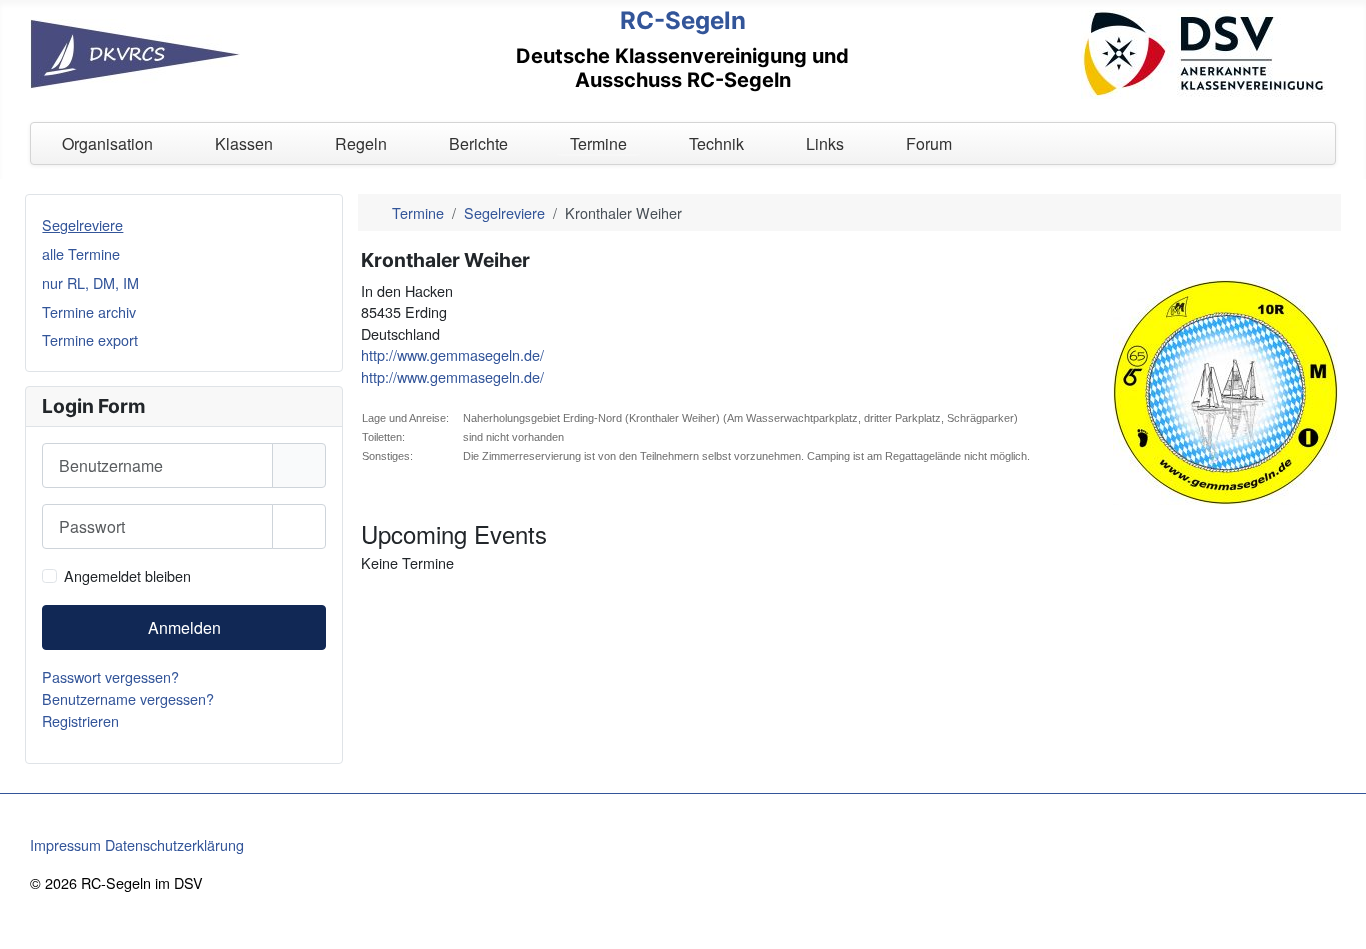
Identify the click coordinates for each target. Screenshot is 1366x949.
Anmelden (184, 627)
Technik (716, 143)
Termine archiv (89, 311)
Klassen (244, 143)
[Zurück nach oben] (1333, 914)
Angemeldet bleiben (127, 575)
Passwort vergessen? (110, 676)
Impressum (65, 844)
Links (825, 143)
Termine (598, 143)
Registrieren (82, 720)
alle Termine (81, 253)
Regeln (361, 143)
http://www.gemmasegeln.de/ (452, 354)
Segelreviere (82, 224)
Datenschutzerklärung (174, 844)
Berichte (478, 143)
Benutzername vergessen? (128, 698)
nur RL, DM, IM (90, 282)
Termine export (90, 339)
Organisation (107, 143)
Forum (929, 143)
